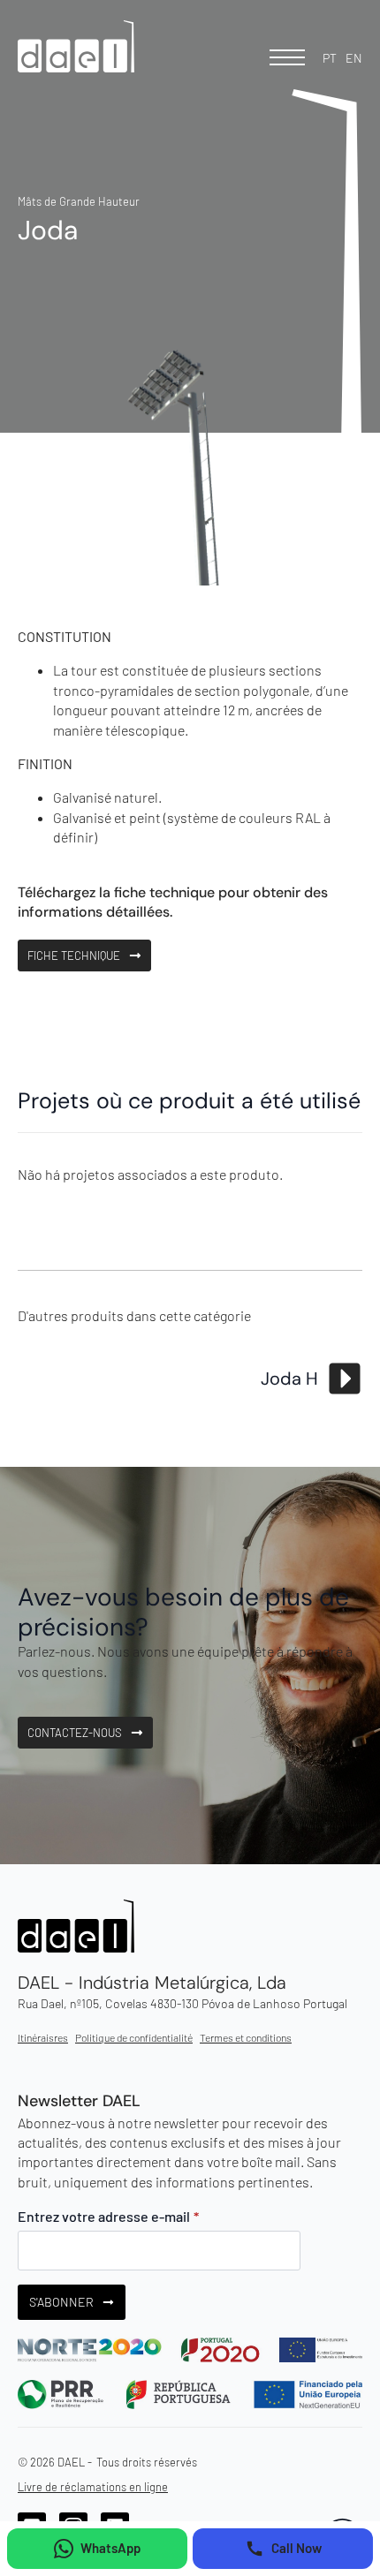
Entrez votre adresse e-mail (108, 2217)
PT (330, 58)
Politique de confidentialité (134, 2037)
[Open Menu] (287, 57)
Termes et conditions (246, 2037)
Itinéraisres (43, 2037)
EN (354, 58)
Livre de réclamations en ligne (93, 2487)
